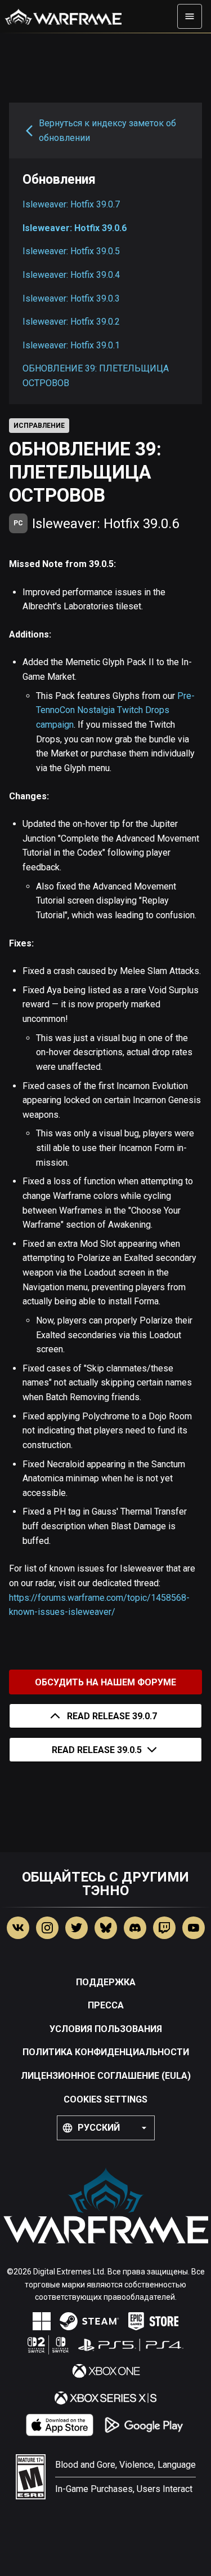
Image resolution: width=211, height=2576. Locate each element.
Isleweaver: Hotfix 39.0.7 (71, 204)
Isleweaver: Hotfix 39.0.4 (71, 275)
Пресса (106, 2005)
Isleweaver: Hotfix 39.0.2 (71, 322)
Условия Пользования (106, 2029)
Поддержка (106, 1982)
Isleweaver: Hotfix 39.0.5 (71, 251)
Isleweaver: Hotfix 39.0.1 (71, 345)
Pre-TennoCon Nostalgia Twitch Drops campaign (115, 710)
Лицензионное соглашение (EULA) (106, 2076)
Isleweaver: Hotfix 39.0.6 (75, 228)
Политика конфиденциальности (106, 2052)
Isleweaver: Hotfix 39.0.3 (71, 298)
